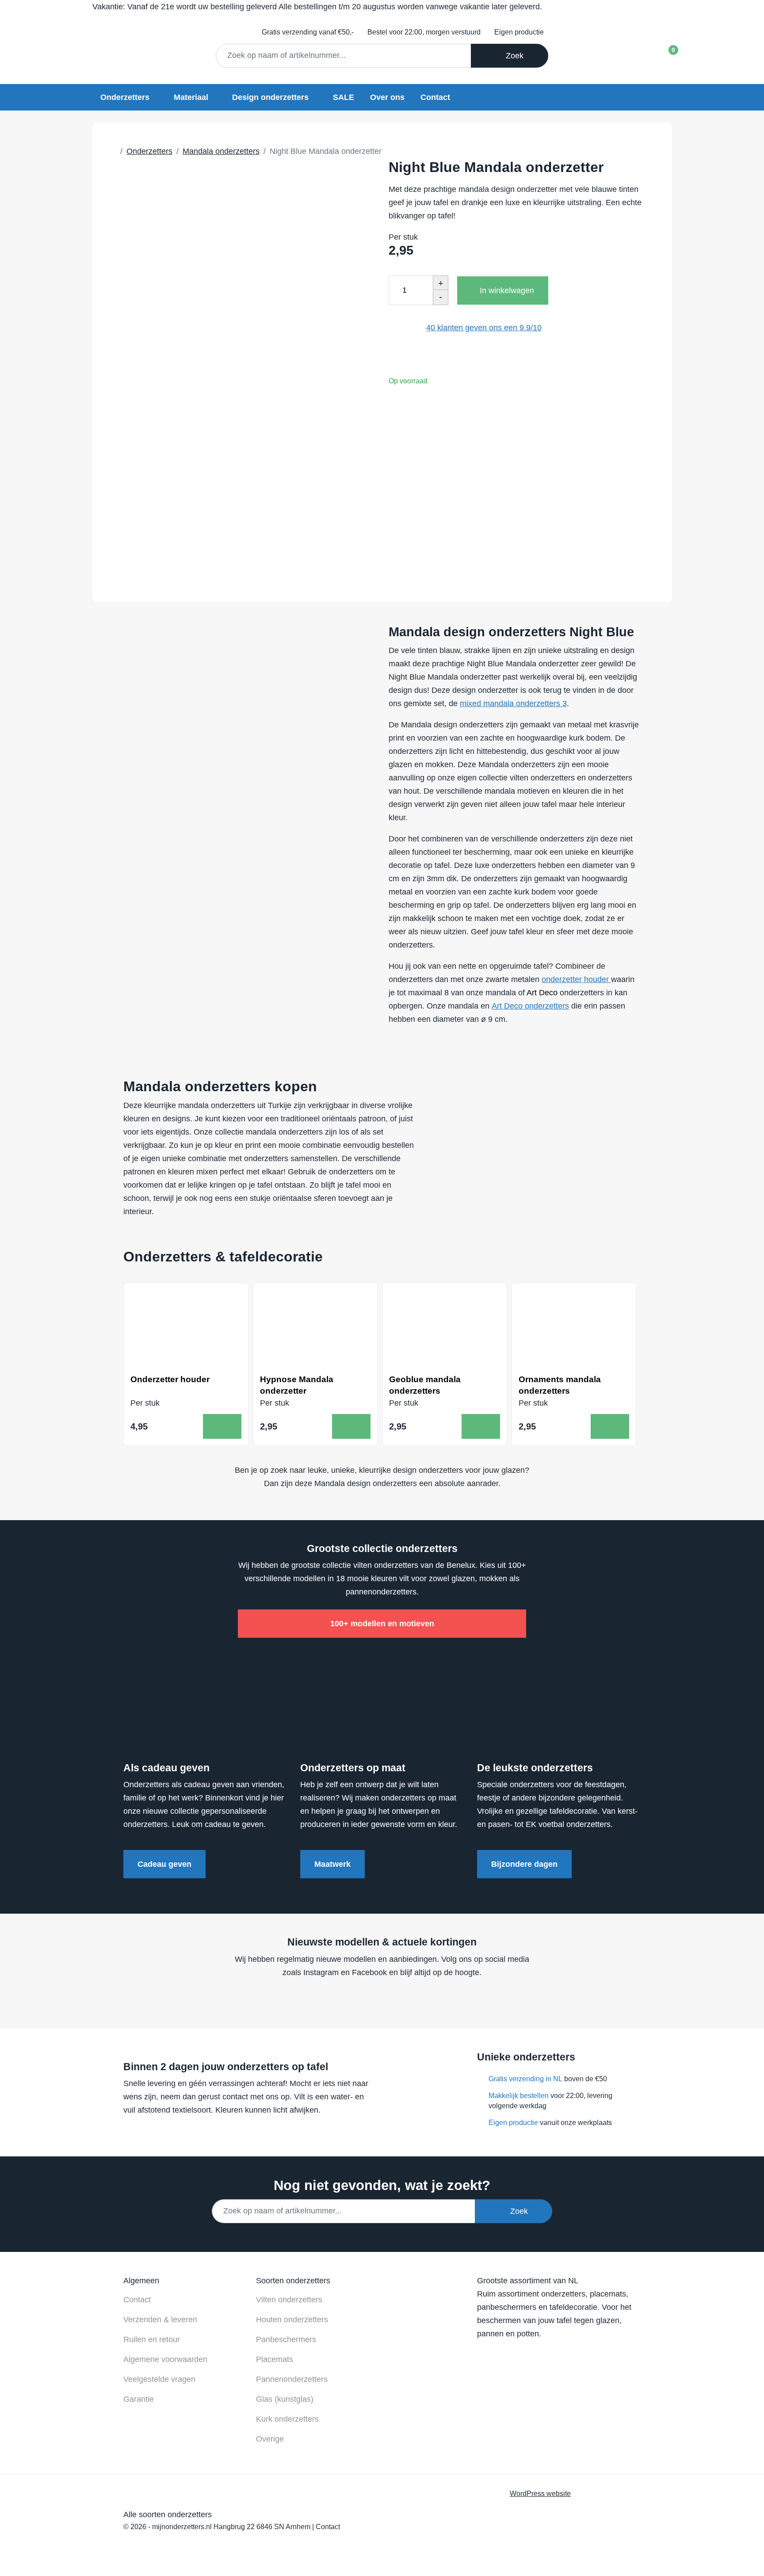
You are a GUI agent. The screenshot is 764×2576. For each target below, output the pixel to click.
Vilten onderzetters (289, 2300)
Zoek (512, 56)
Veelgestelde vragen (159, 2379)
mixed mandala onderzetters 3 (513, 703)
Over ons (387, 97)
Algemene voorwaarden (165, 2359)
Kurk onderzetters (287, 2419)
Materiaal (191, 97)
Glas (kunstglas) (285, 2399)
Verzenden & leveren (160, 2320)
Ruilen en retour (152, 2339)
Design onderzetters (270, 97)
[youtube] (379, 1999)
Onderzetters (125, 97)
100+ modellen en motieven (382, 1624)
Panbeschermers (286, 2339)
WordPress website (540, 2493)
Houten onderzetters (292, 2320)
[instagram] (396, 1999)
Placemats (275, 2359)
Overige (270, 2439)
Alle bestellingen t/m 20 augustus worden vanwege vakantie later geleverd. (317, 7)
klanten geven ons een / (484, 328)
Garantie (139, 2399)
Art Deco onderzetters (530, 1006)
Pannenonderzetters (292, 2379)
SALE (344, 97)
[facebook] (362, 1999)
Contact (435, 97)
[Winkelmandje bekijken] (666, 53)
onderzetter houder (576, 979)
